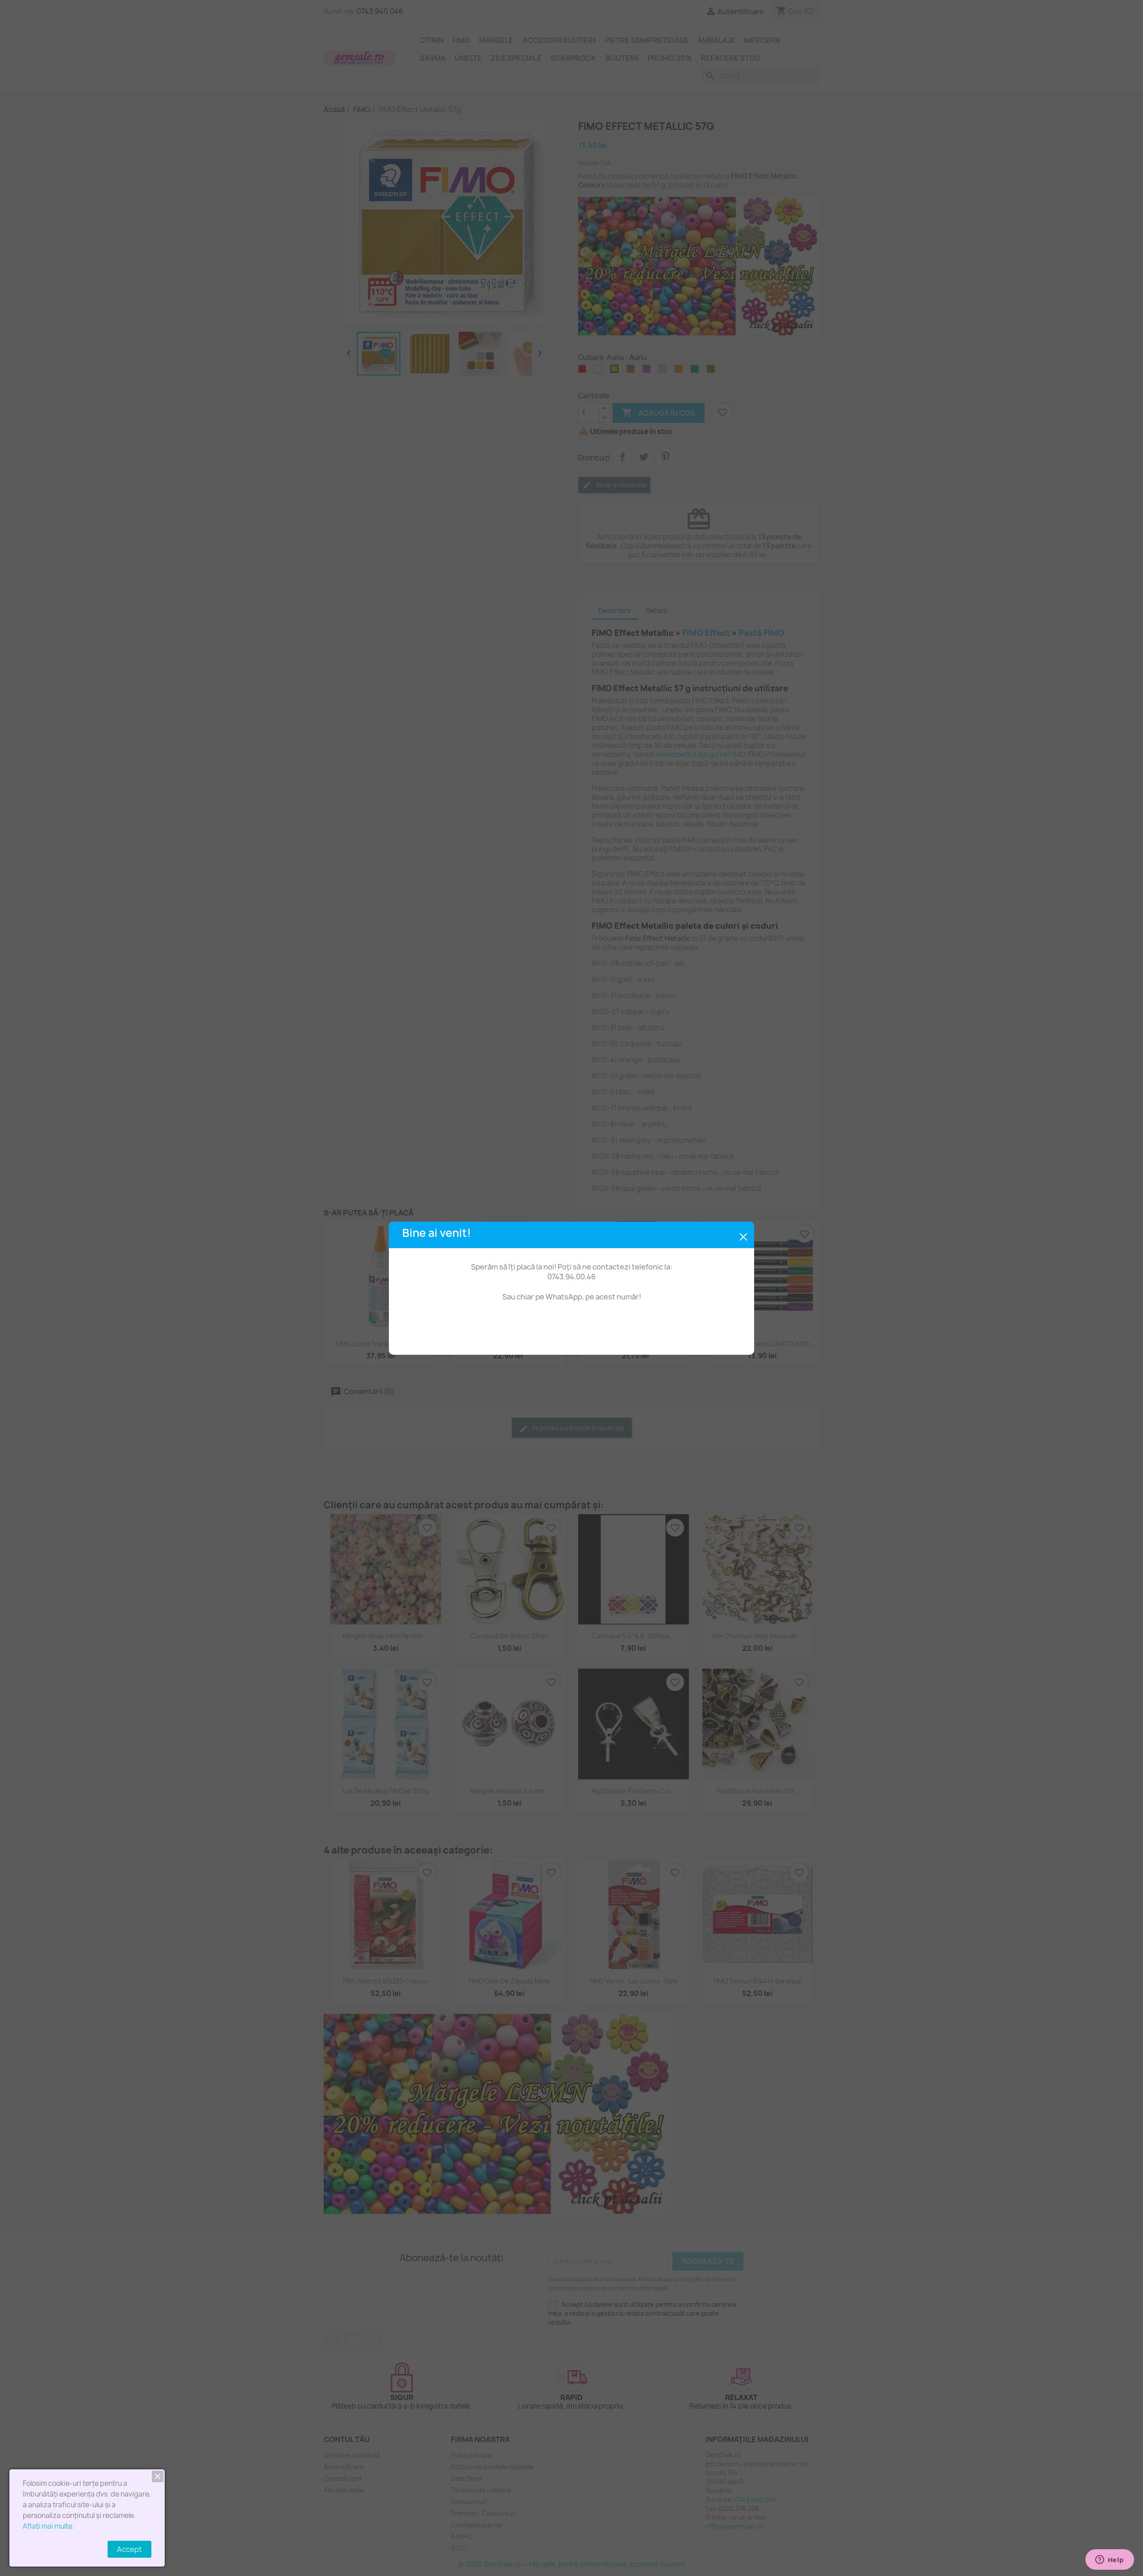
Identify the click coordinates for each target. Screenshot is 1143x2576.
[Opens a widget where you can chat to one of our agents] (1110, 2560)
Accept (129, 2549)
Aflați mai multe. (48, 2526)
